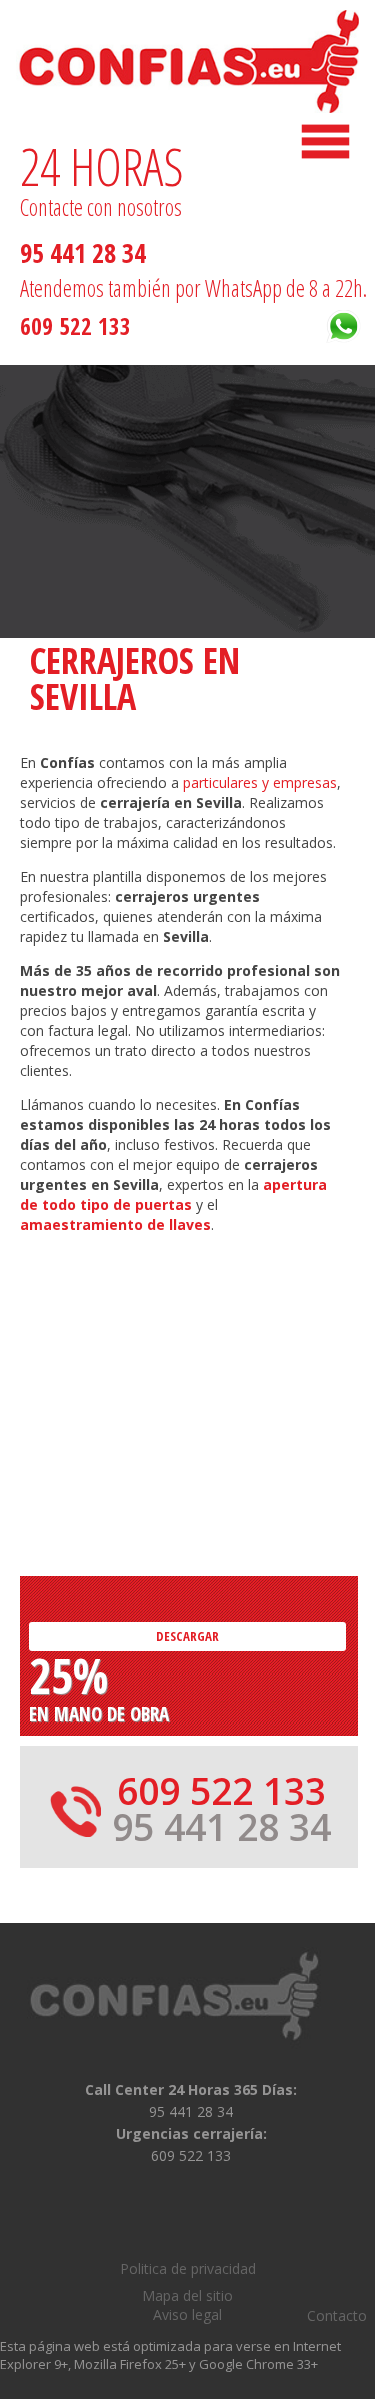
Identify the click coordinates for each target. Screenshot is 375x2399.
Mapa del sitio (187, 2295)
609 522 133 (75, 326)
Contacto (337, 2315)
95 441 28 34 (83, 253)
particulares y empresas (260, 782)
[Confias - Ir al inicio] (201, 1996)
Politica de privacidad (188, 2268)
